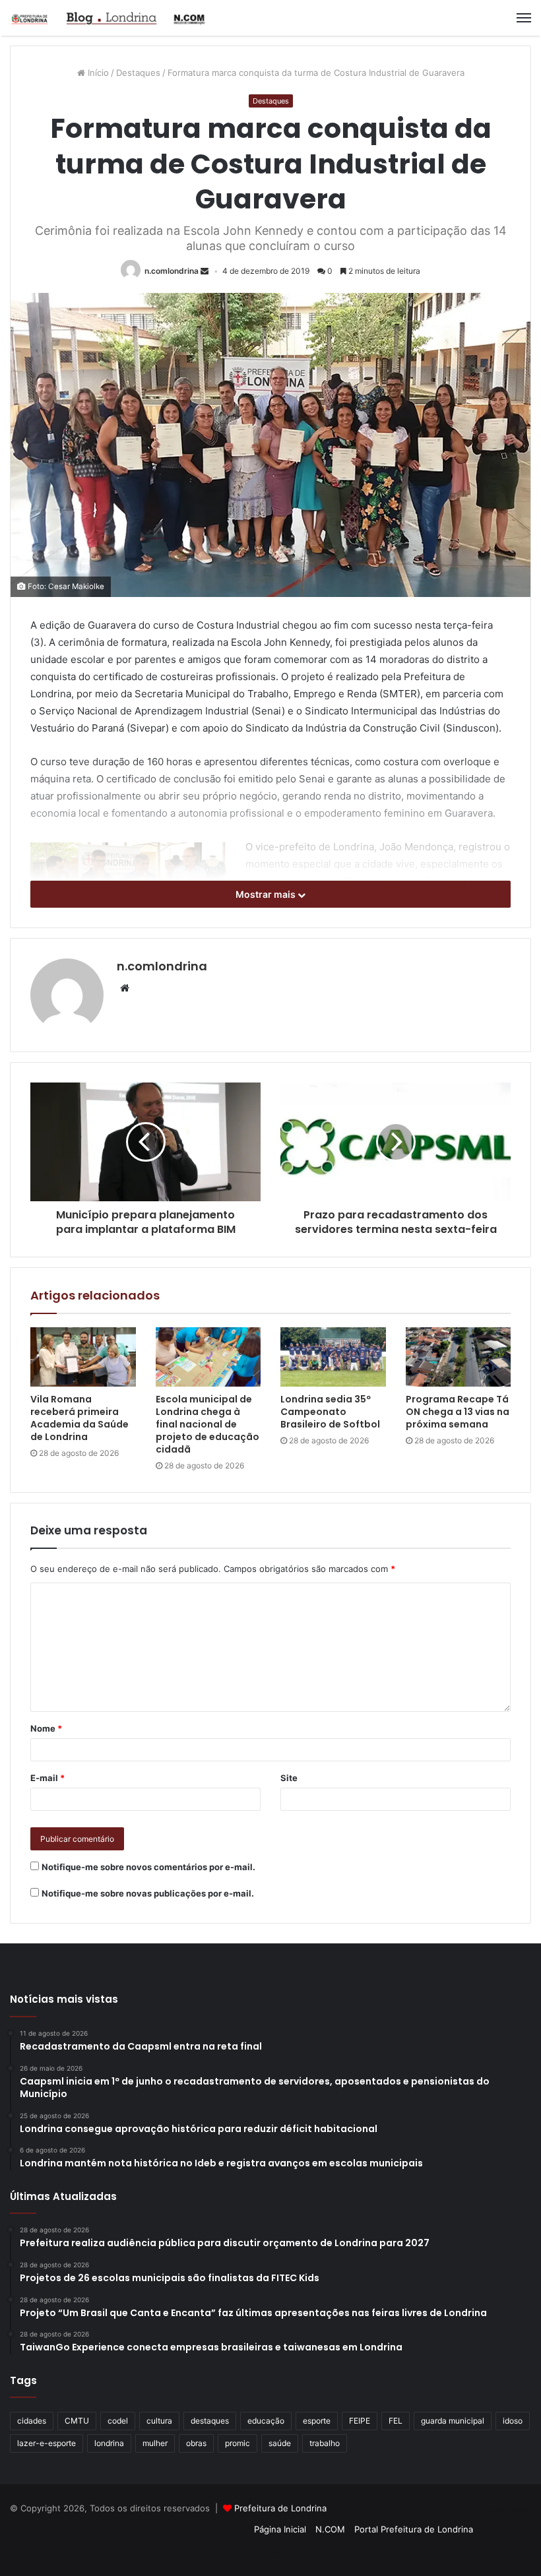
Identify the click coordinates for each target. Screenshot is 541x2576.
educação (266, 2421)
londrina (109, 2443)
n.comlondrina (172, 271)
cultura (159, 2421)
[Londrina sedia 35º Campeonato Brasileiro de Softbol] (333, 1357)
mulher (155, 2443)
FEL (396, 2421)
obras (196, 2443)
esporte (317, 2421)
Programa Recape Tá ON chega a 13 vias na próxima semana (458, 1412)
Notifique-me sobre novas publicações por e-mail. (148, 1893)
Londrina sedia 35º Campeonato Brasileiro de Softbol (330, 1412)
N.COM (330, 2529)
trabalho (325, 2443)
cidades (32, 2421)
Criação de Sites (271, 2552)
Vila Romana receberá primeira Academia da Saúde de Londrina (80, 1418)
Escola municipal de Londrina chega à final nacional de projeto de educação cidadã (207, 1424)
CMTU (77, 2421)
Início (97, 73)
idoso (513, 2421)
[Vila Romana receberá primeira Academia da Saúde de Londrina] (83, 1357)
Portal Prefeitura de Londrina (414, 2529)
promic (238, 2443)
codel (118, 2421)
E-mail (48, 1778)
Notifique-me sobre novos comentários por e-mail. (148, 1867)
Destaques (138, 73)
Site (289, 1778)
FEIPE (360, 2421)
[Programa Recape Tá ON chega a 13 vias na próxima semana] (459, 1357)
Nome (46, 1728)
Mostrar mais (267, 894)
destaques (210, 2421)
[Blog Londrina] (109, 18)
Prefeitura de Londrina (280, 2508)
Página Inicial (280, 2529)
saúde (280, 2443)
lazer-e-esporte (47, 2443)
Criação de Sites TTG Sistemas (507, 2510)
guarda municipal (453, 2421)
